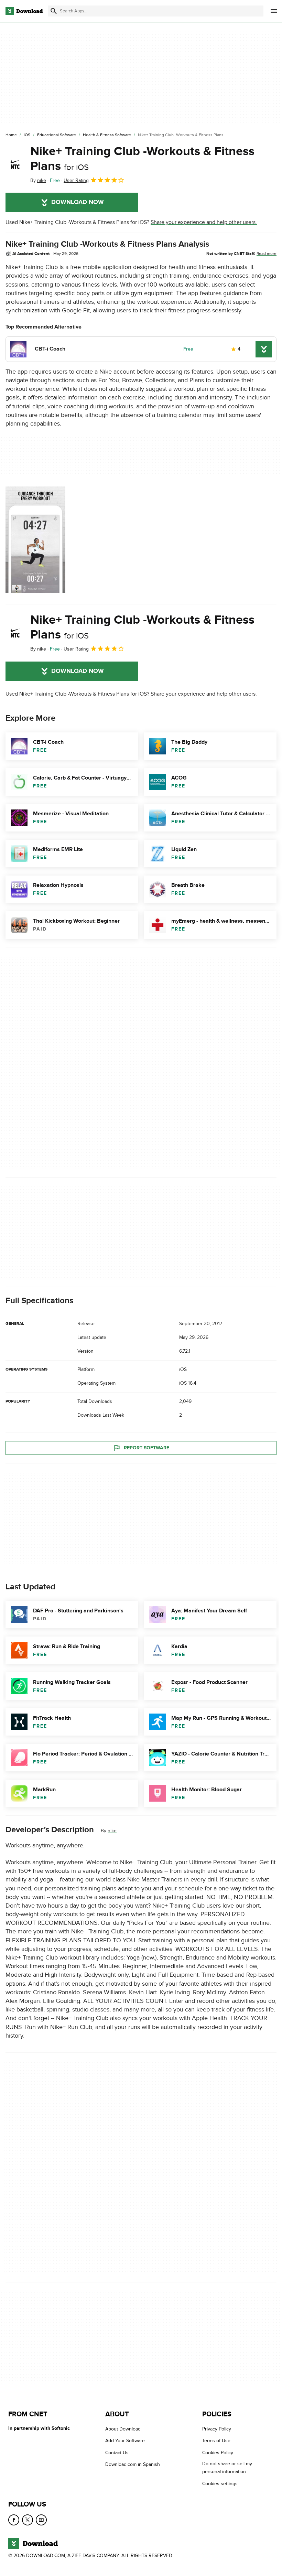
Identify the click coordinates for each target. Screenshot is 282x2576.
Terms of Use (216, 2441)
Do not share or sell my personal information (227, 2468)
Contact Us (117, 2452)
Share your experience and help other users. (204, 222)
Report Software (147, 1448)
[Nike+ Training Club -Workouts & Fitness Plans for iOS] (15, 164)
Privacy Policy (217, 2429)
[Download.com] (24, 11)
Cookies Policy (218, 2452)
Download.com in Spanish (133, 2464)
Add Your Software (125, 2441)
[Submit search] (54, 11)
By (38, 180)
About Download (123, 2429)
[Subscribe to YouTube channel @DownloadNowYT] (41, 2520)
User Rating (76, 180)
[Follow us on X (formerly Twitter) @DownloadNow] (28, 2520)
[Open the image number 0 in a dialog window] (35, 540)
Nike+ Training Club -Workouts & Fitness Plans (142, 159)
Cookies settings (220, 2483)
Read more (267, 254)
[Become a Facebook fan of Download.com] (14, 2520)
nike (112, 1831)
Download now (78, 202)
